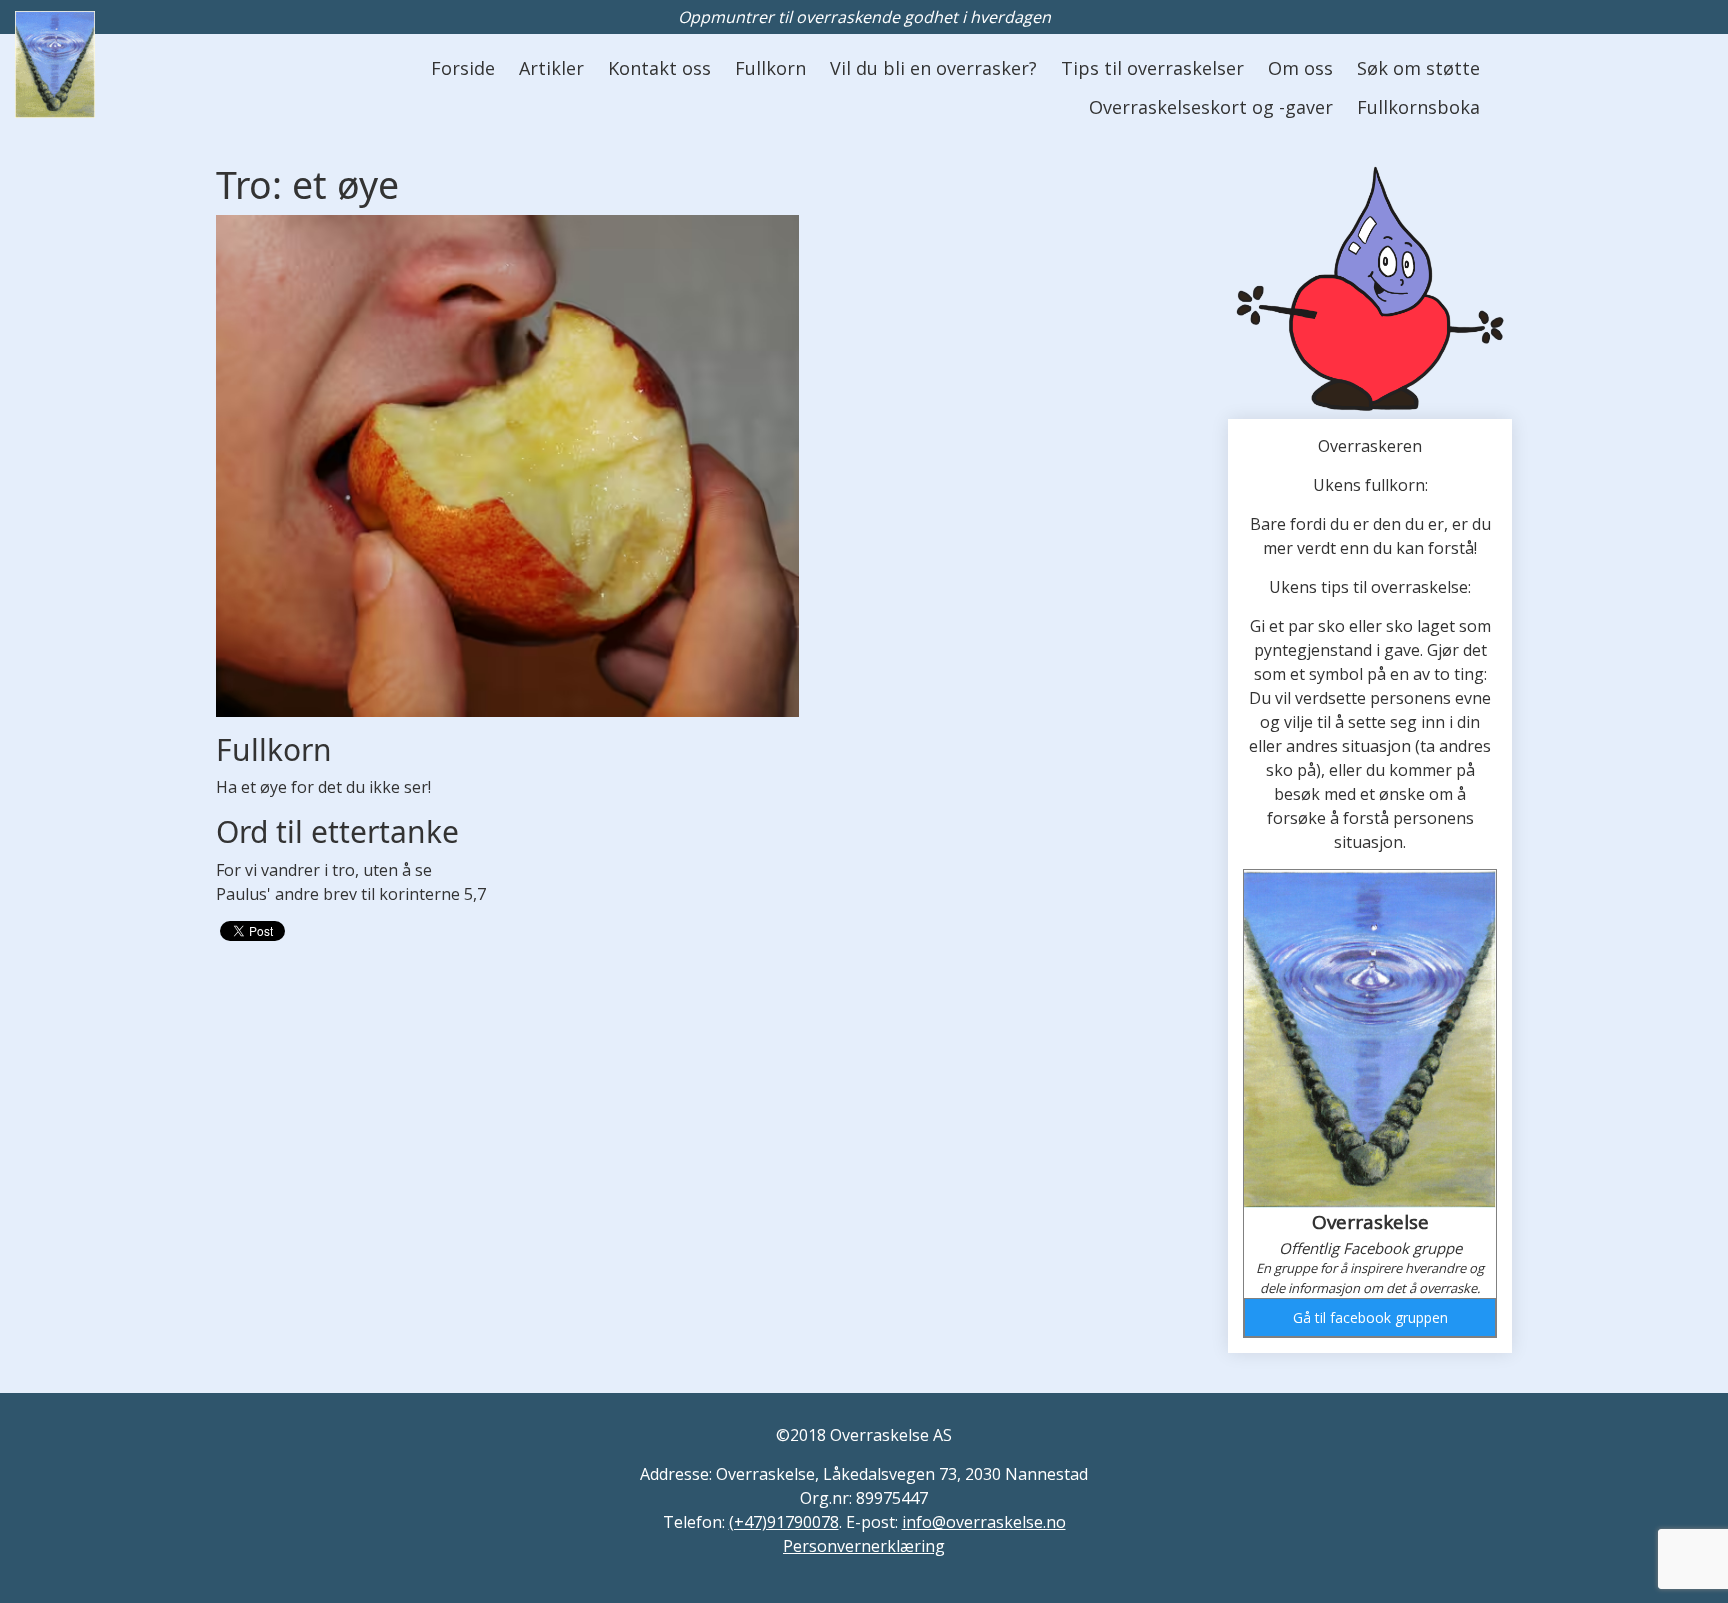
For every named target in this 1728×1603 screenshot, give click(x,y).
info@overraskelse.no (984, 1522)
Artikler (551, 68)
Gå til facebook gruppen (1370, 1317)
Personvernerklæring (864, 1546)
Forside (463, 68)
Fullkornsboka (1418, 107)
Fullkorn (770, 68)
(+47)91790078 (784, 1522)
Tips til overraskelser (1152, 68)
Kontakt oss (659, 68)
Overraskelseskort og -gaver (1211, 107)
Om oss (1300, 68)
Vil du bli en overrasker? (933, 68)
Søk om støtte (1418, 68)
